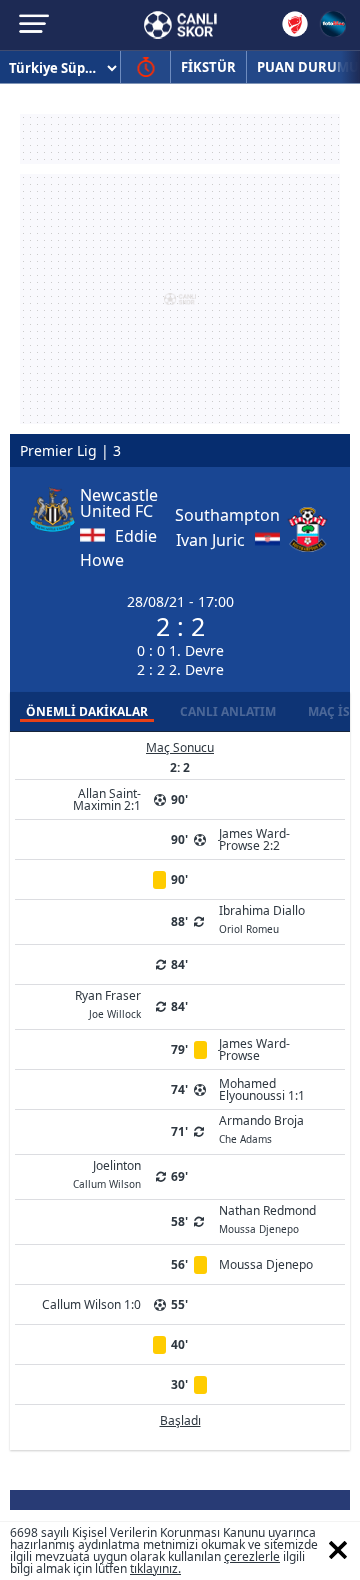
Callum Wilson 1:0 (91, 1304)
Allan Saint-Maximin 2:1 (107, 799)
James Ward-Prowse (254, 1049)
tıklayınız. (155, 1568)
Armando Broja (261, 1128)
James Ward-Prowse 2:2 (254, 839)
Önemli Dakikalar (87, 711)
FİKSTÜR (208, 67)
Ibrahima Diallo (262, 918)
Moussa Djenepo (266, 1264)
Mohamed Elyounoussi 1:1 (262, 1089)
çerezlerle (252, 1556)
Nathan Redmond (267, 1218)
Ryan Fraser (108, 1003)
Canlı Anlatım (228, 711)
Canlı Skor (180, 25)
